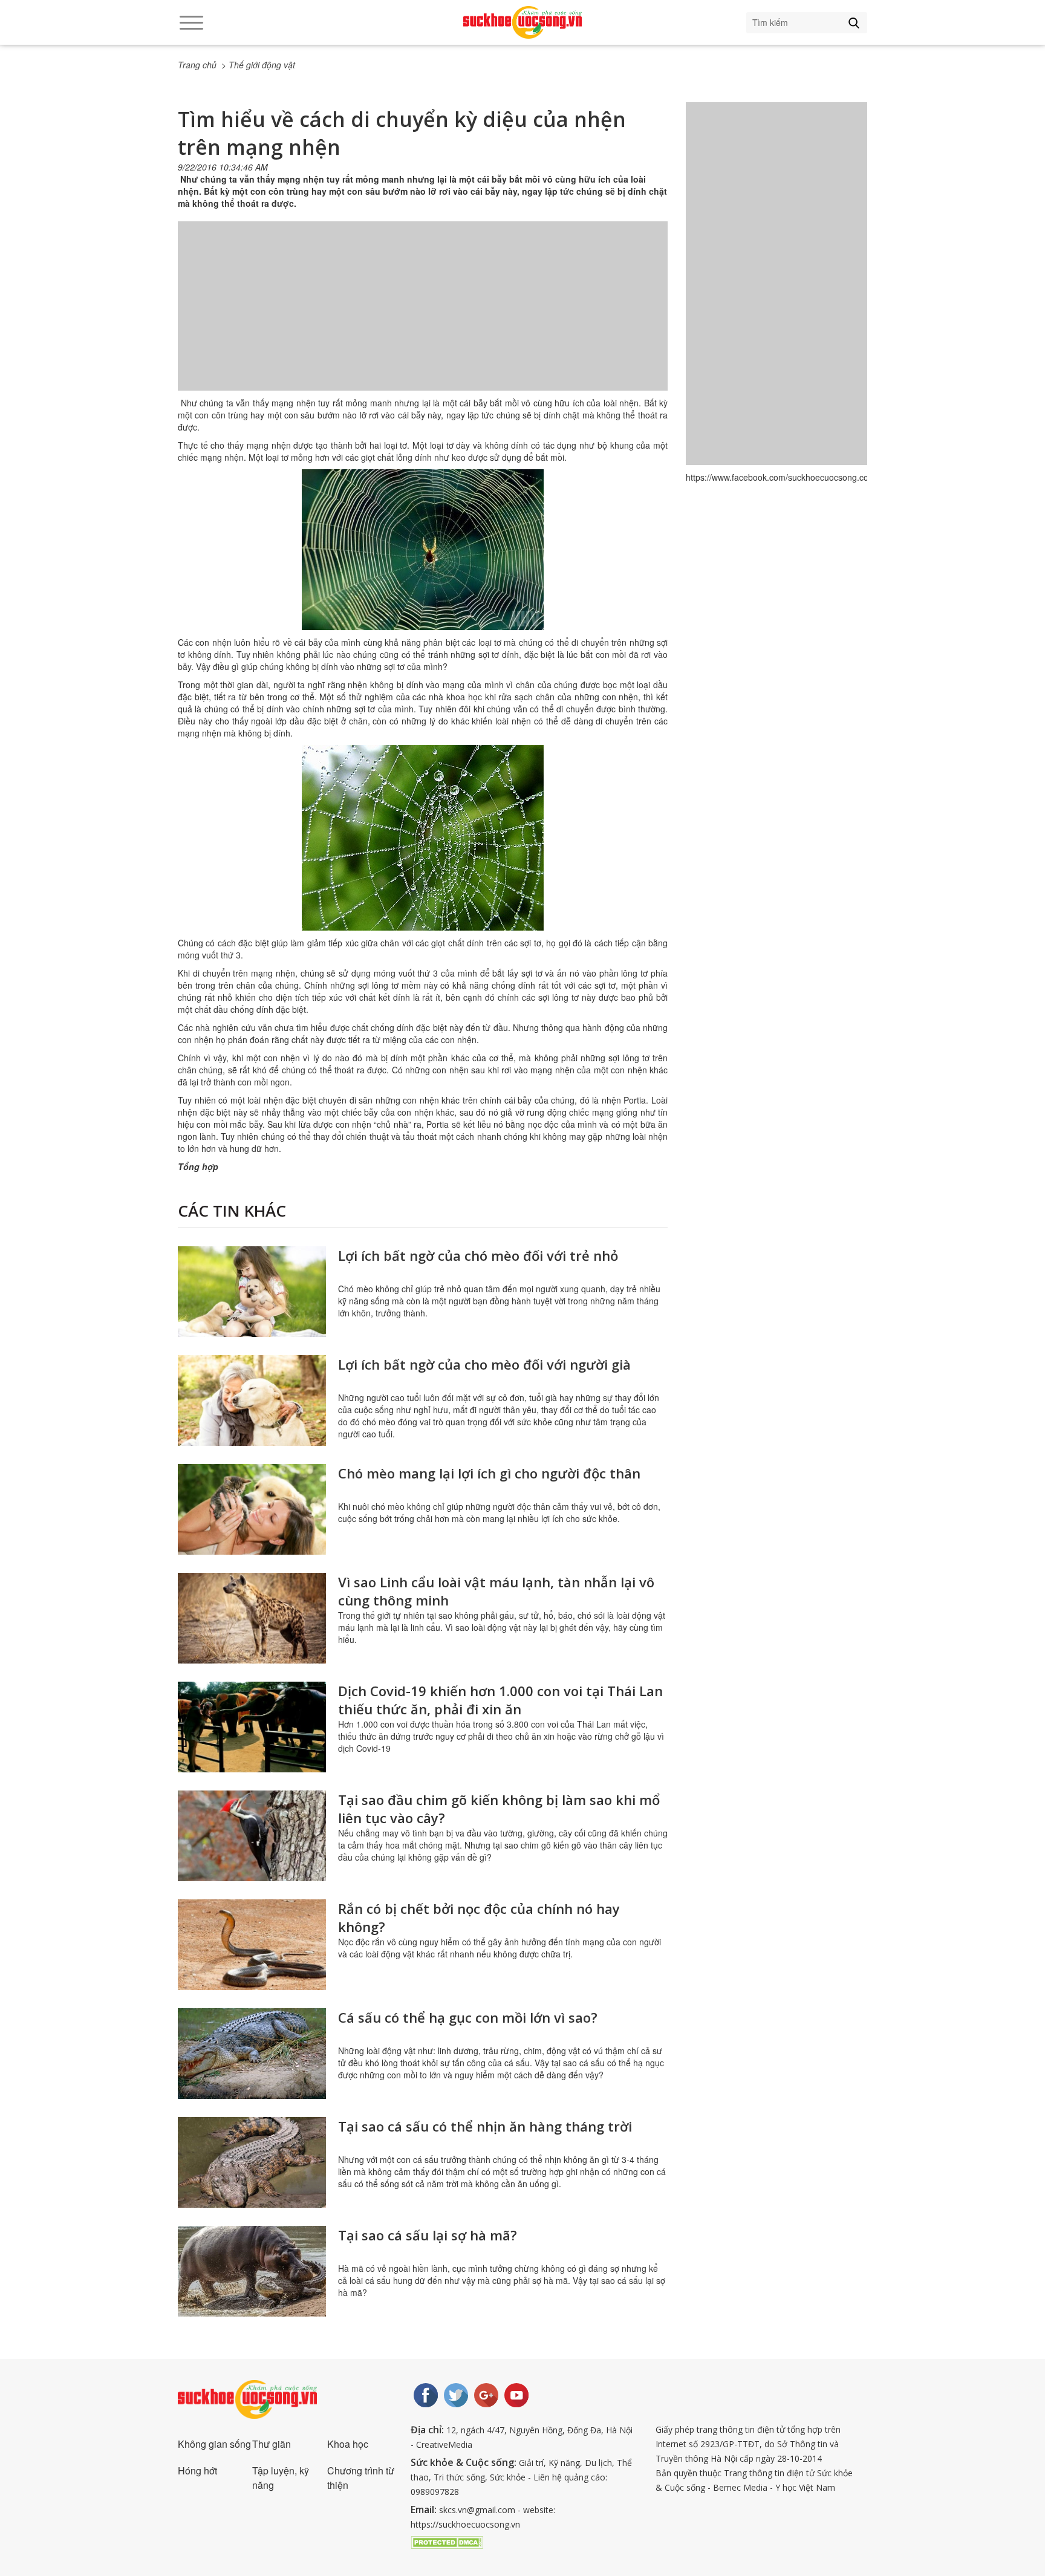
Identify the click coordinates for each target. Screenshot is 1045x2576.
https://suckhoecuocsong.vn (465, 2524)
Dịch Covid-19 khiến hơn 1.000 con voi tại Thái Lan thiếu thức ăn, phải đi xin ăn (500, 1700)
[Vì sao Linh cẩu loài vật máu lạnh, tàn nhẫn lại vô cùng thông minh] (252, 1618)
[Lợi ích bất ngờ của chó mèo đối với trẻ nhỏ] (252, 1292)
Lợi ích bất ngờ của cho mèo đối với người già (484, 1364)
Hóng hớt (197, 2470)
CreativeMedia (444, 2444)
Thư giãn (272, 2444)
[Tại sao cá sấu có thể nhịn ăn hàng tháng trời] (252, 2162)
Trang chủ (197, 65)
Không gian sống (214, 2444)
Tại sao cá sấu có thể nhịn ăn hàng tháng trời (485, 2126)
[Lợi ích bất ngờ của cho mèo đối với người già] (252, 1400)
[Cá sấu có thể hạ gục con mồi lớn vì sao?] (252, 2054)
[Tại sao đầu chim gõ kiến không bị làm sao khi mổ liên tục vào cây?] (252, 1836)
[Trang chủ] (522, 22)
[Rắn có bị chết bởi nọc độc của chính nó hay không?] (252, 1945)
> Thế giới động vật (258, 65)
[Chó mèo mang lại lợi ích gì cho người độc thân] (252, 1509)
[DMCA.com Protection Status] (447, 2541)
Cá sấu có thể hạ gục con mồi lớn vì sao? (468, 2017)
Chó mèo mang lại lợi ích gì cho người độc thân (489, 1473)
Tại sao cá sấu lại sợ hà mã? (428, 2235)
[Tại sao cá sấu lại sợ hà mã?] (252, 2271)
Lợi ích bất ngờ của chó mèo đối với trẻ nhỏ (478, 1255)
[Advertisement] (423, 318)
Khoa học (348, 2444)
